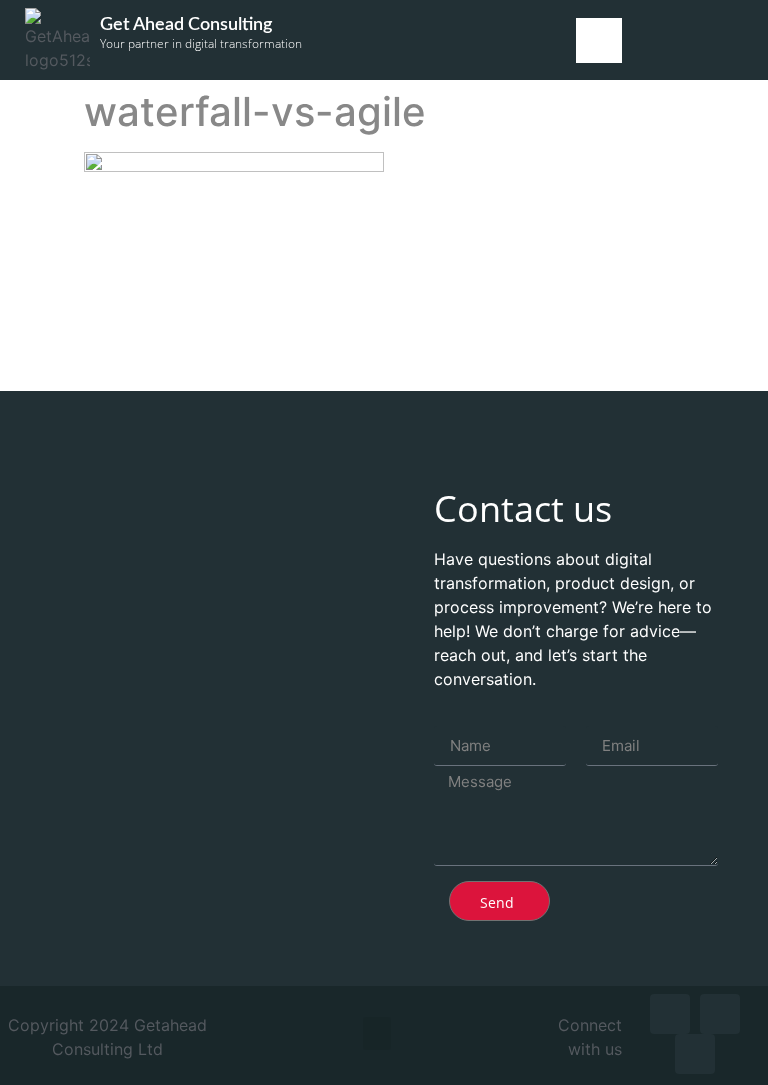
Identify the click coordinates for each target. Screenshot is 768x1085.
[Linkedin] (670, 1014)
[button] (599, 40)
